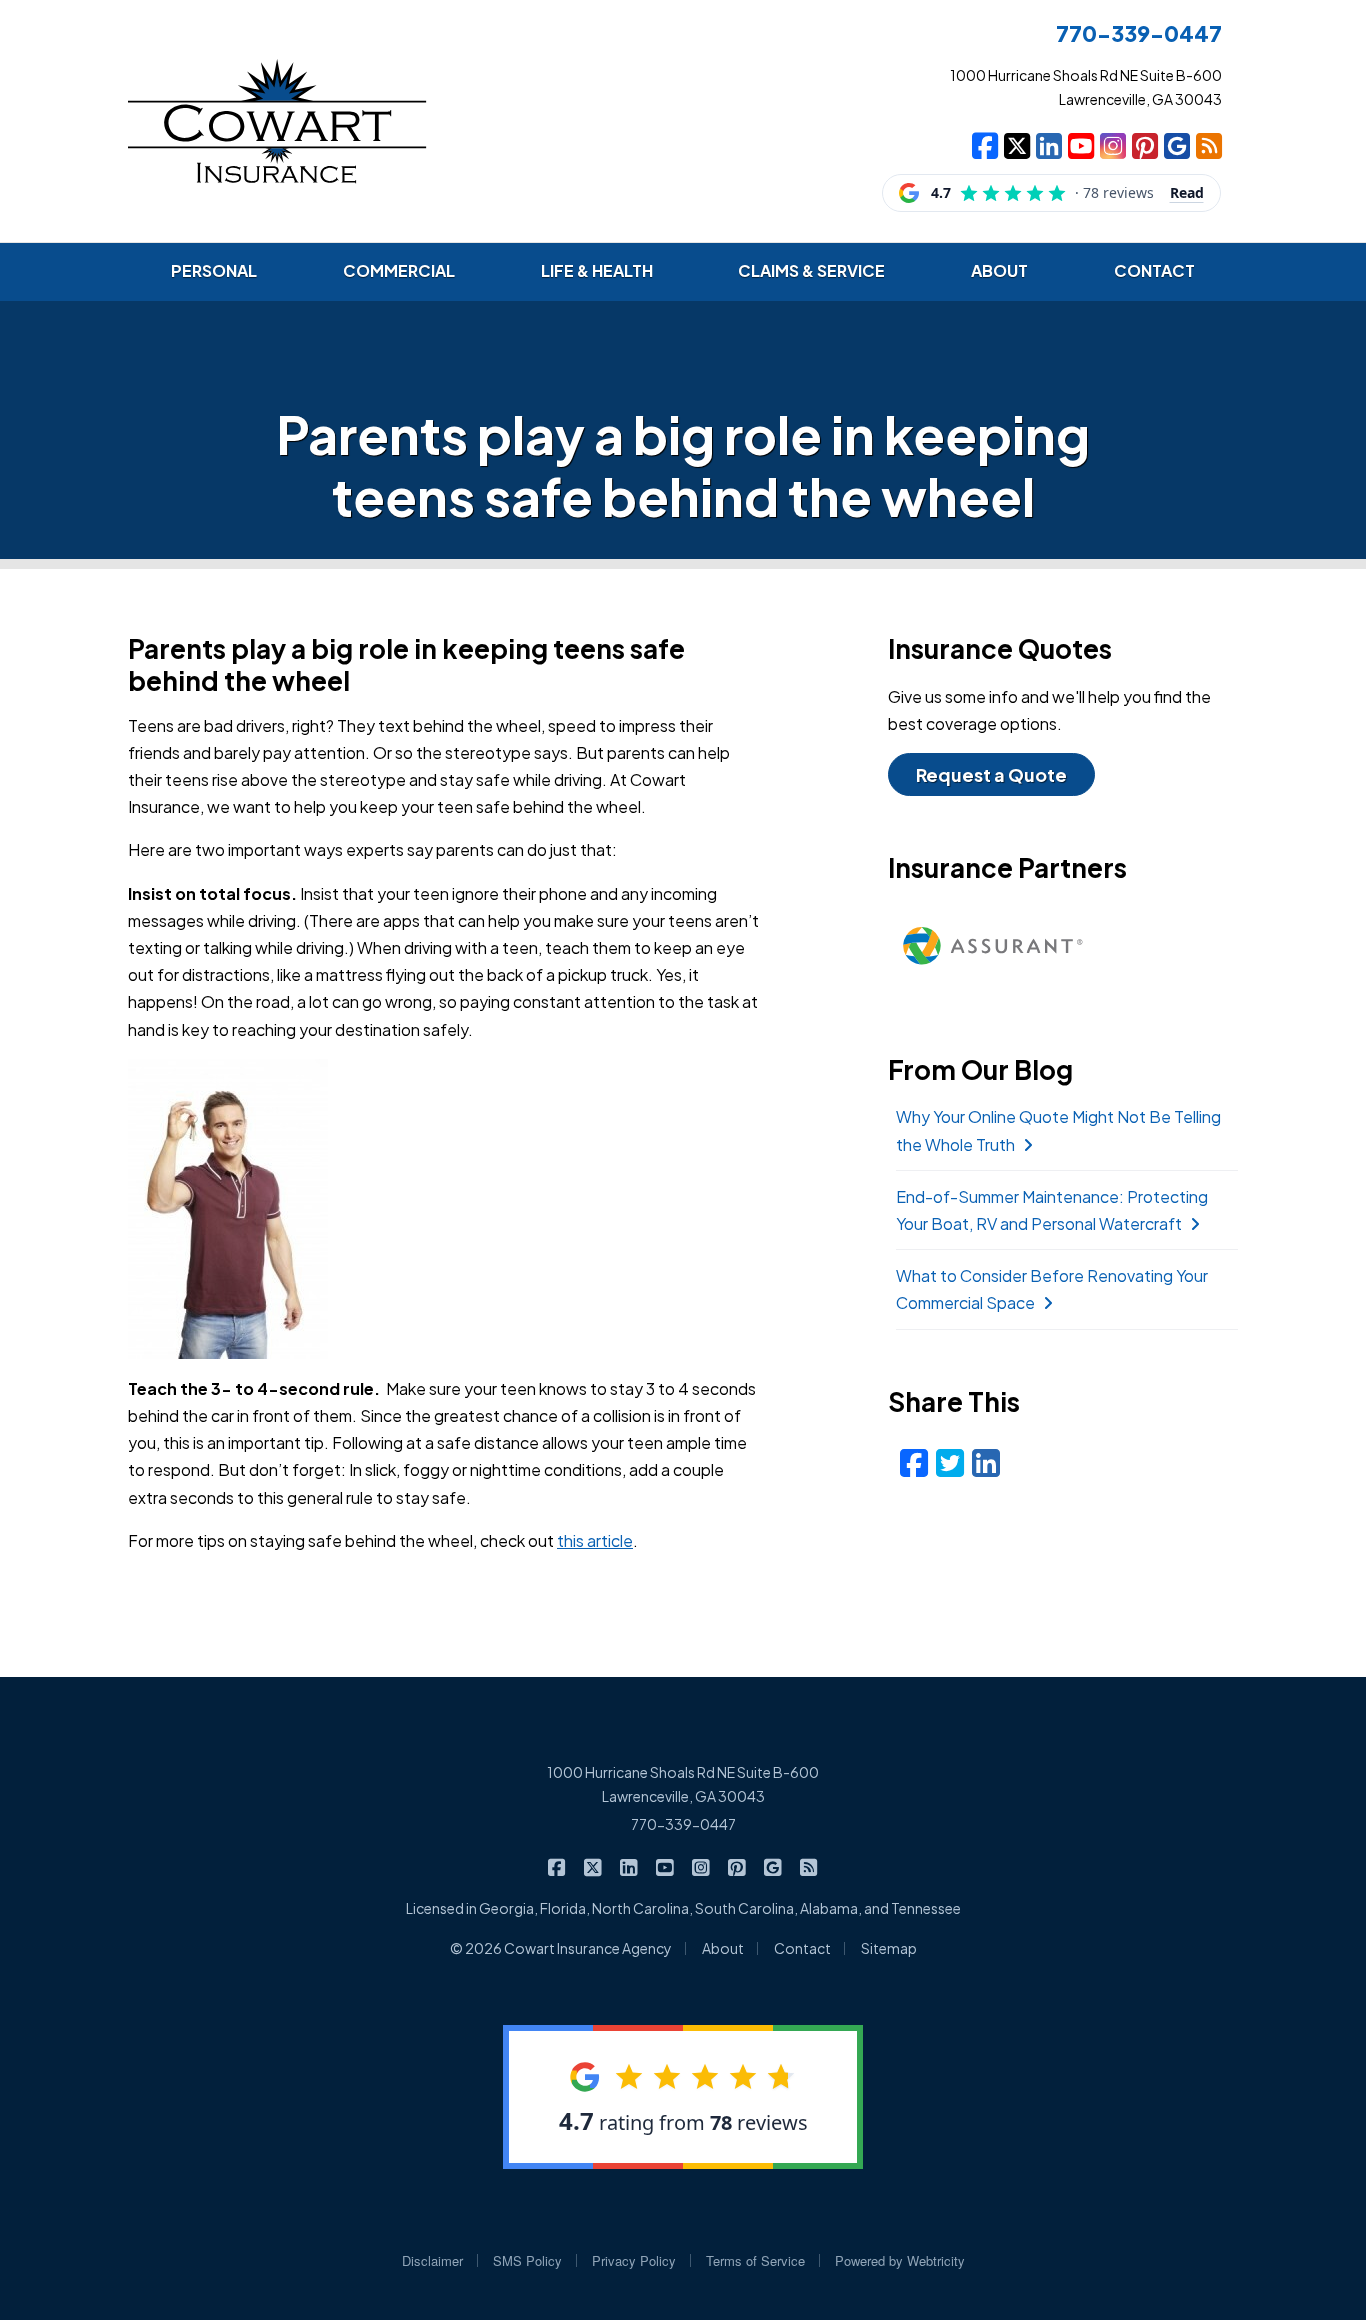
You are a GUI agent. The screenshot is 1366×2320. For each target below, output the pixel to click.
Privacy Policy (634, 2260)
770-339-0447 (683, 1824)
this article (595, 1540)
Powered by (900, 2260)
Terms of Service (755, 2260)
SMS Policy (527, 2260)
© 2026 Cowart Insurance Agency (561, 1948)
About (723, 1948)
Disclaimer (432, 2260)
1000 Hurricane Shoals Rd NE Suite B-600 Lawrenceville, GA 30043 (683, 1784)
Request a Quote (991, 774)
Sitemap (889, 1948)
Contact (802, 1948)
